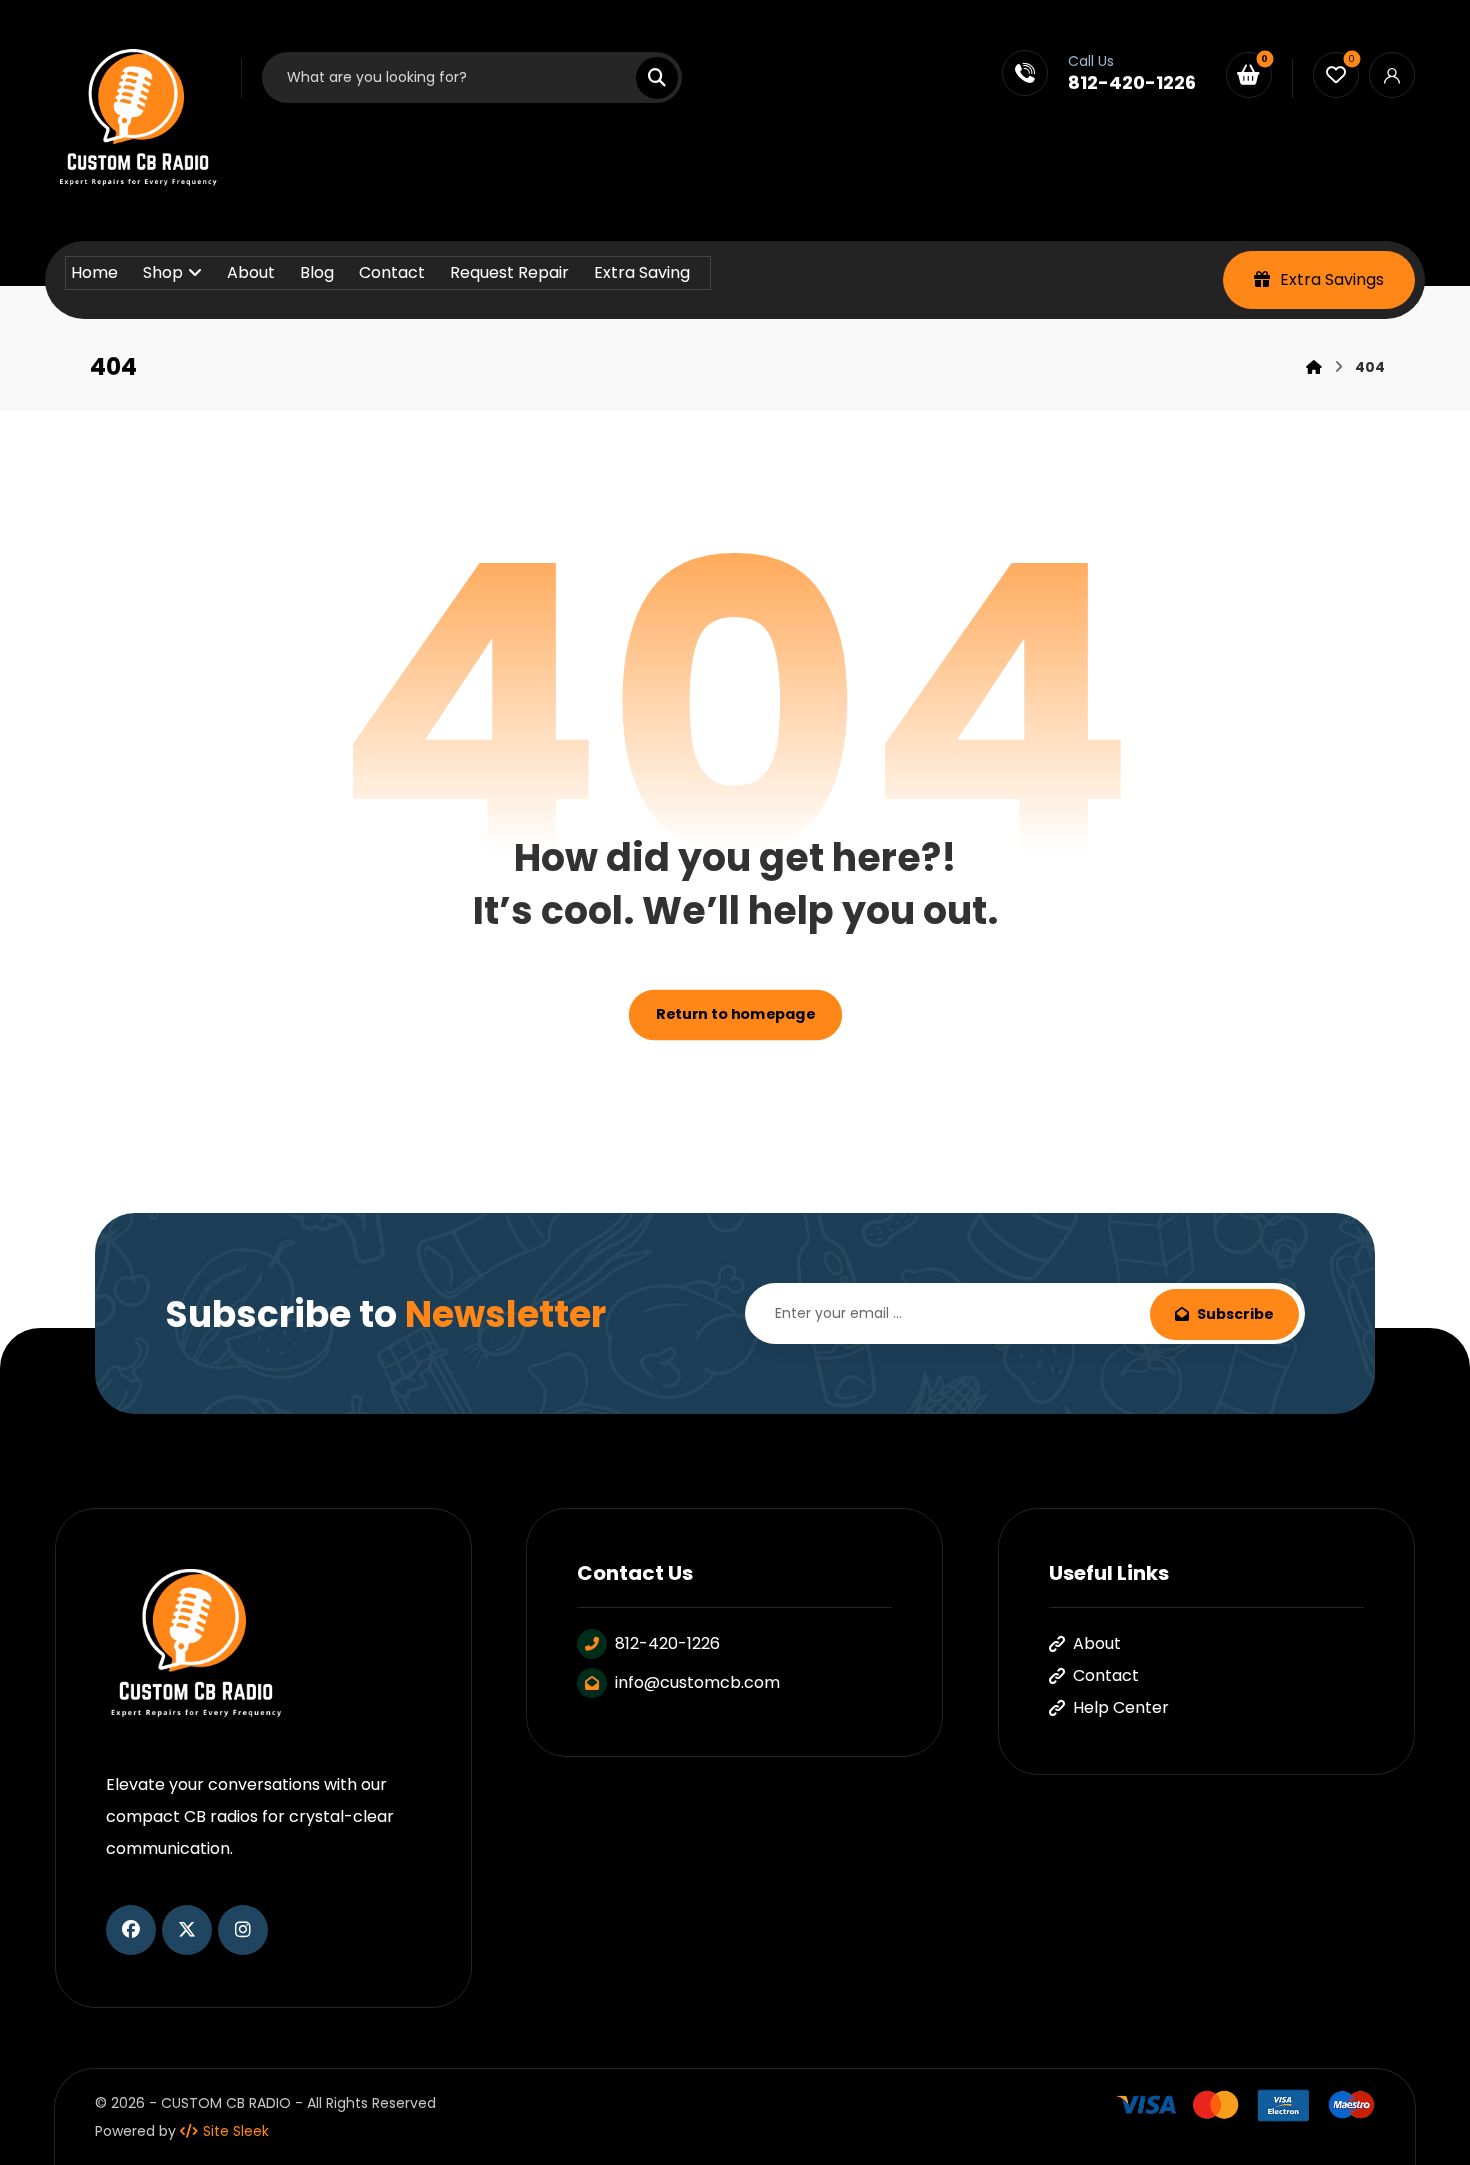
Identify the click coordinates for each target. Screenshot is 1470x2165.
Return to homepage (734, 1015)
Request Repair (509, 272)
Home (94, 272)
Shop (163, 272)
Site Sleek (236, 2131)
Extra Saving (642, 272)
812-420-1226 (667, 1643)
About (251, 272)
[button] (645, 78)
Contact (392, 272)
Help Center (1121, 1707)
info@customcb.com (697, 1682)
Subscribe (1235, 1314)
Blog (317, 272)
